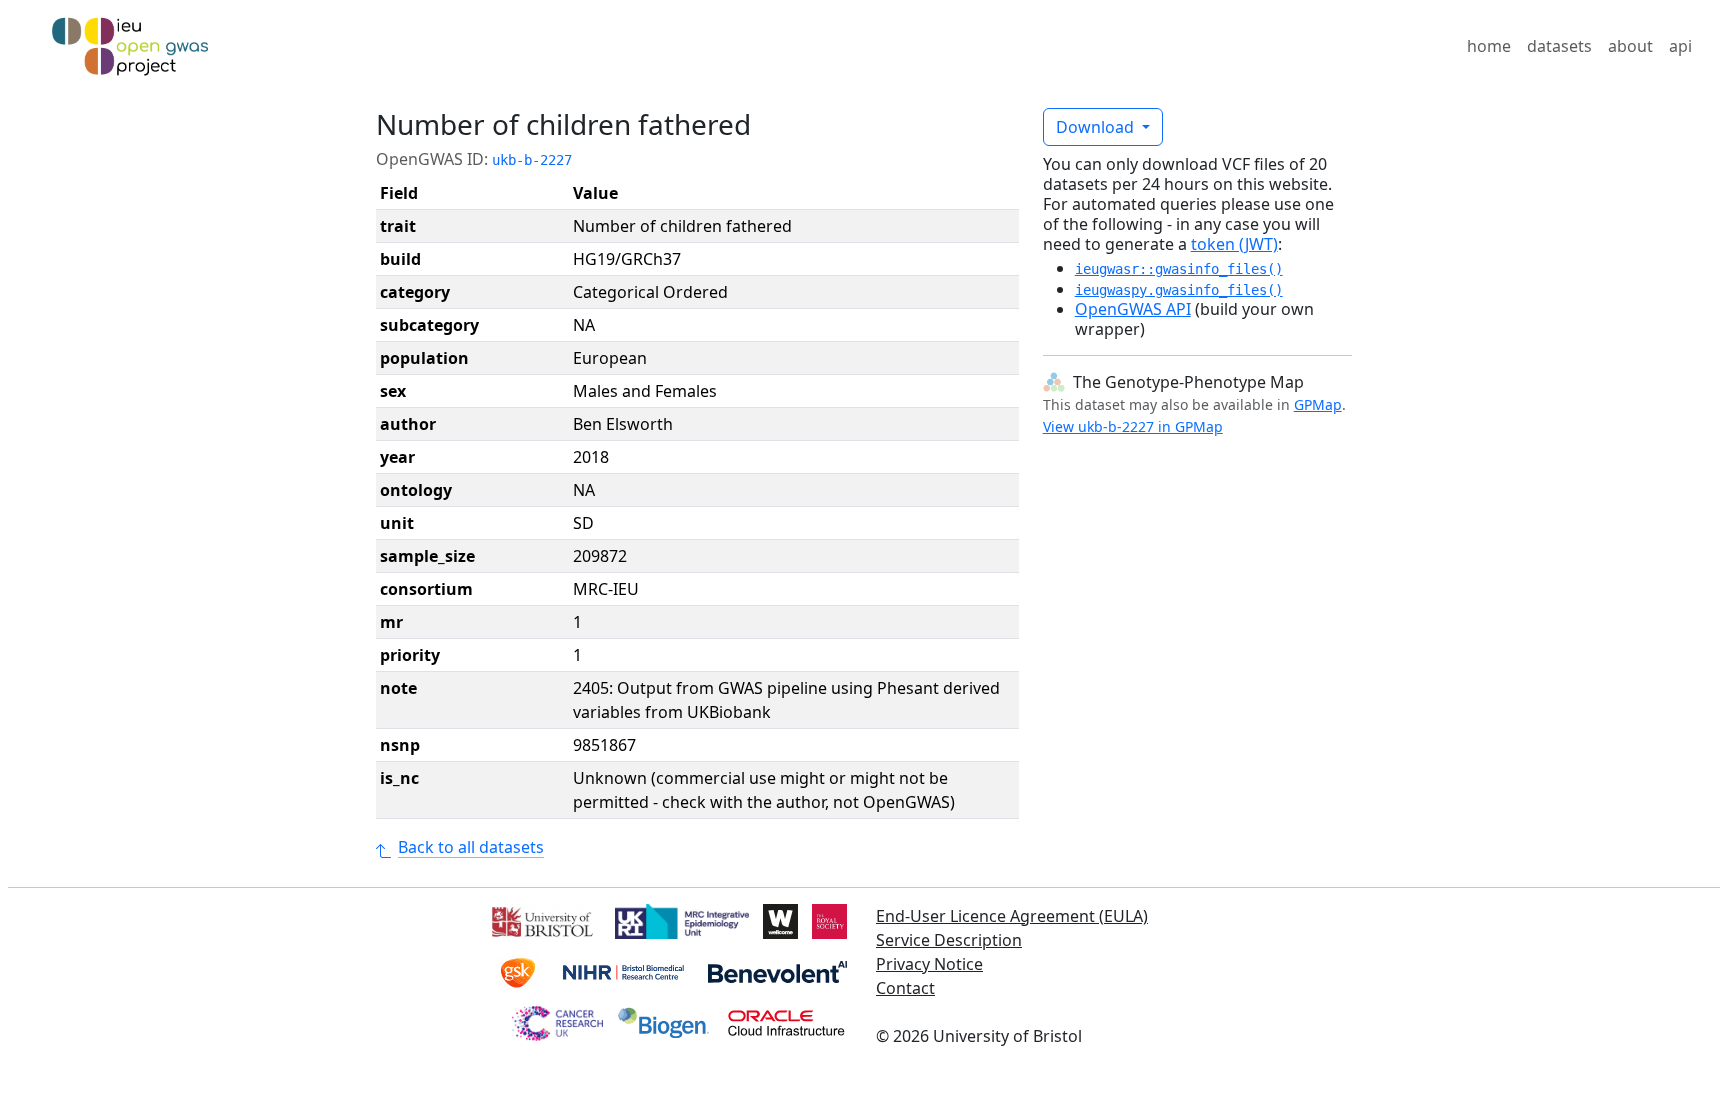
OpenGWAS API (1133, 309)
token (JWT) (1234, 244)
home (1489, 46)
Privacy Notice (929, 964)
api (1680, 46)
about (1630, 46)
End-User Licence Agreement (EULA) (1012, 916)
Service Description (949, 940)
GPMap (1318, 404)
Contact (905, 988)
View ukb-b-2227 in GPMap (1133, 426)
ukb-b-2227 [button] (532, 160)
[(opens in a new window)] (540, 920)
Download (1097, 127)
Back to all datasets (471, 847)
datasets (1559, 46)
